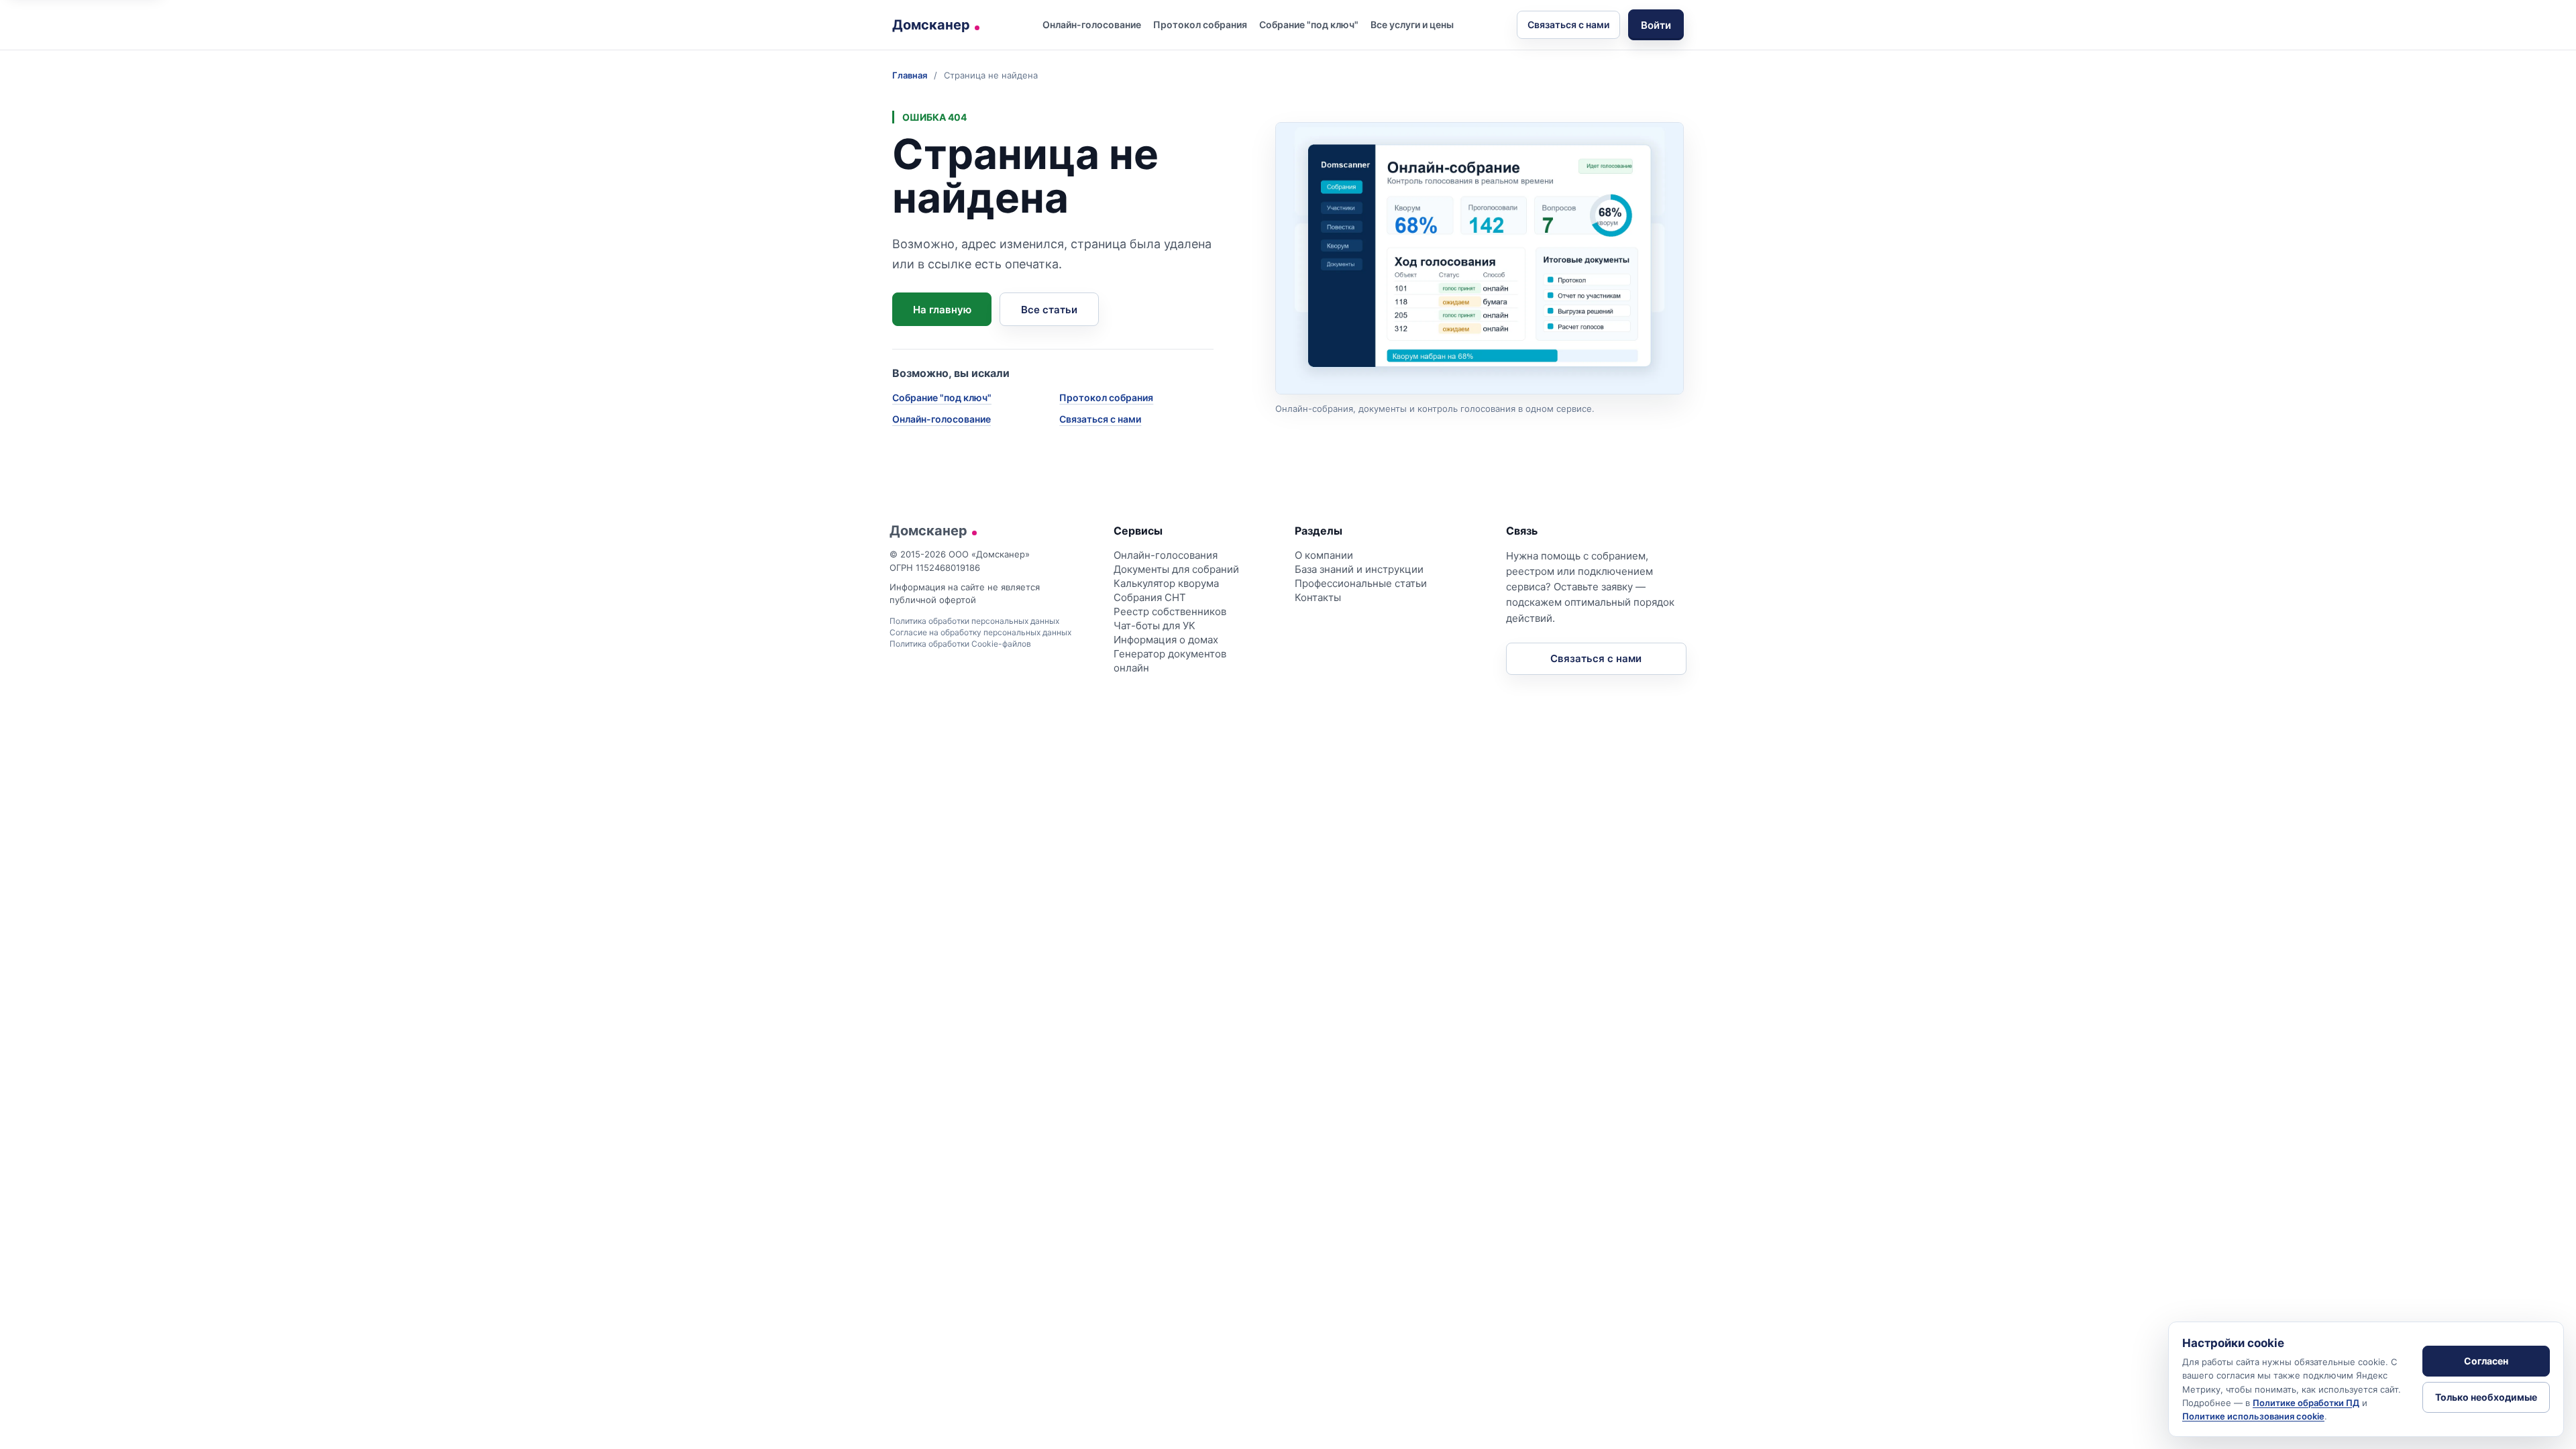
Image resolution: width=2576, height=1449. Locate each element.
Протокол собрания (1200, 24)
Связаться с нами (1568, 24)
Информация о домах (1166, 640)
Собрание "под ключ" (1309, 24)
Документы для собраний (1176, 569)
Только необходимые (2486, 1397)
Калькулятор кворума (1166, 583)
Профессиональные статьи (1361, 583)
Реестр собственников (1170, 611)
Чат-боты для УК (1155, 626)
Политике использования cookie (2253, 1416)
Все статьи (1049, 310)
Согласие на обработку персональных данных (980, 632)
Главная (910, 75)
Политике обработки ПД (2306, 1403)
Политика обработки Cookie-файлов (960, 644)
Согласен (2486, 1361)
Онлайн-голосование (1092, 24)
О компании (1324, 555)
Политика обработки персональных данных (974, 621)
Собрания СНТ (1150, 597)
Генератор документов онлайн (1170, 661)
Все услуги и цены (1412, 24)
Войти (1656, 25)
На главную (942, 310)
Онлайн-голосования (1166, 555)
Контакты (1318, 597)
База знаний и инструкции (1359, 569)
